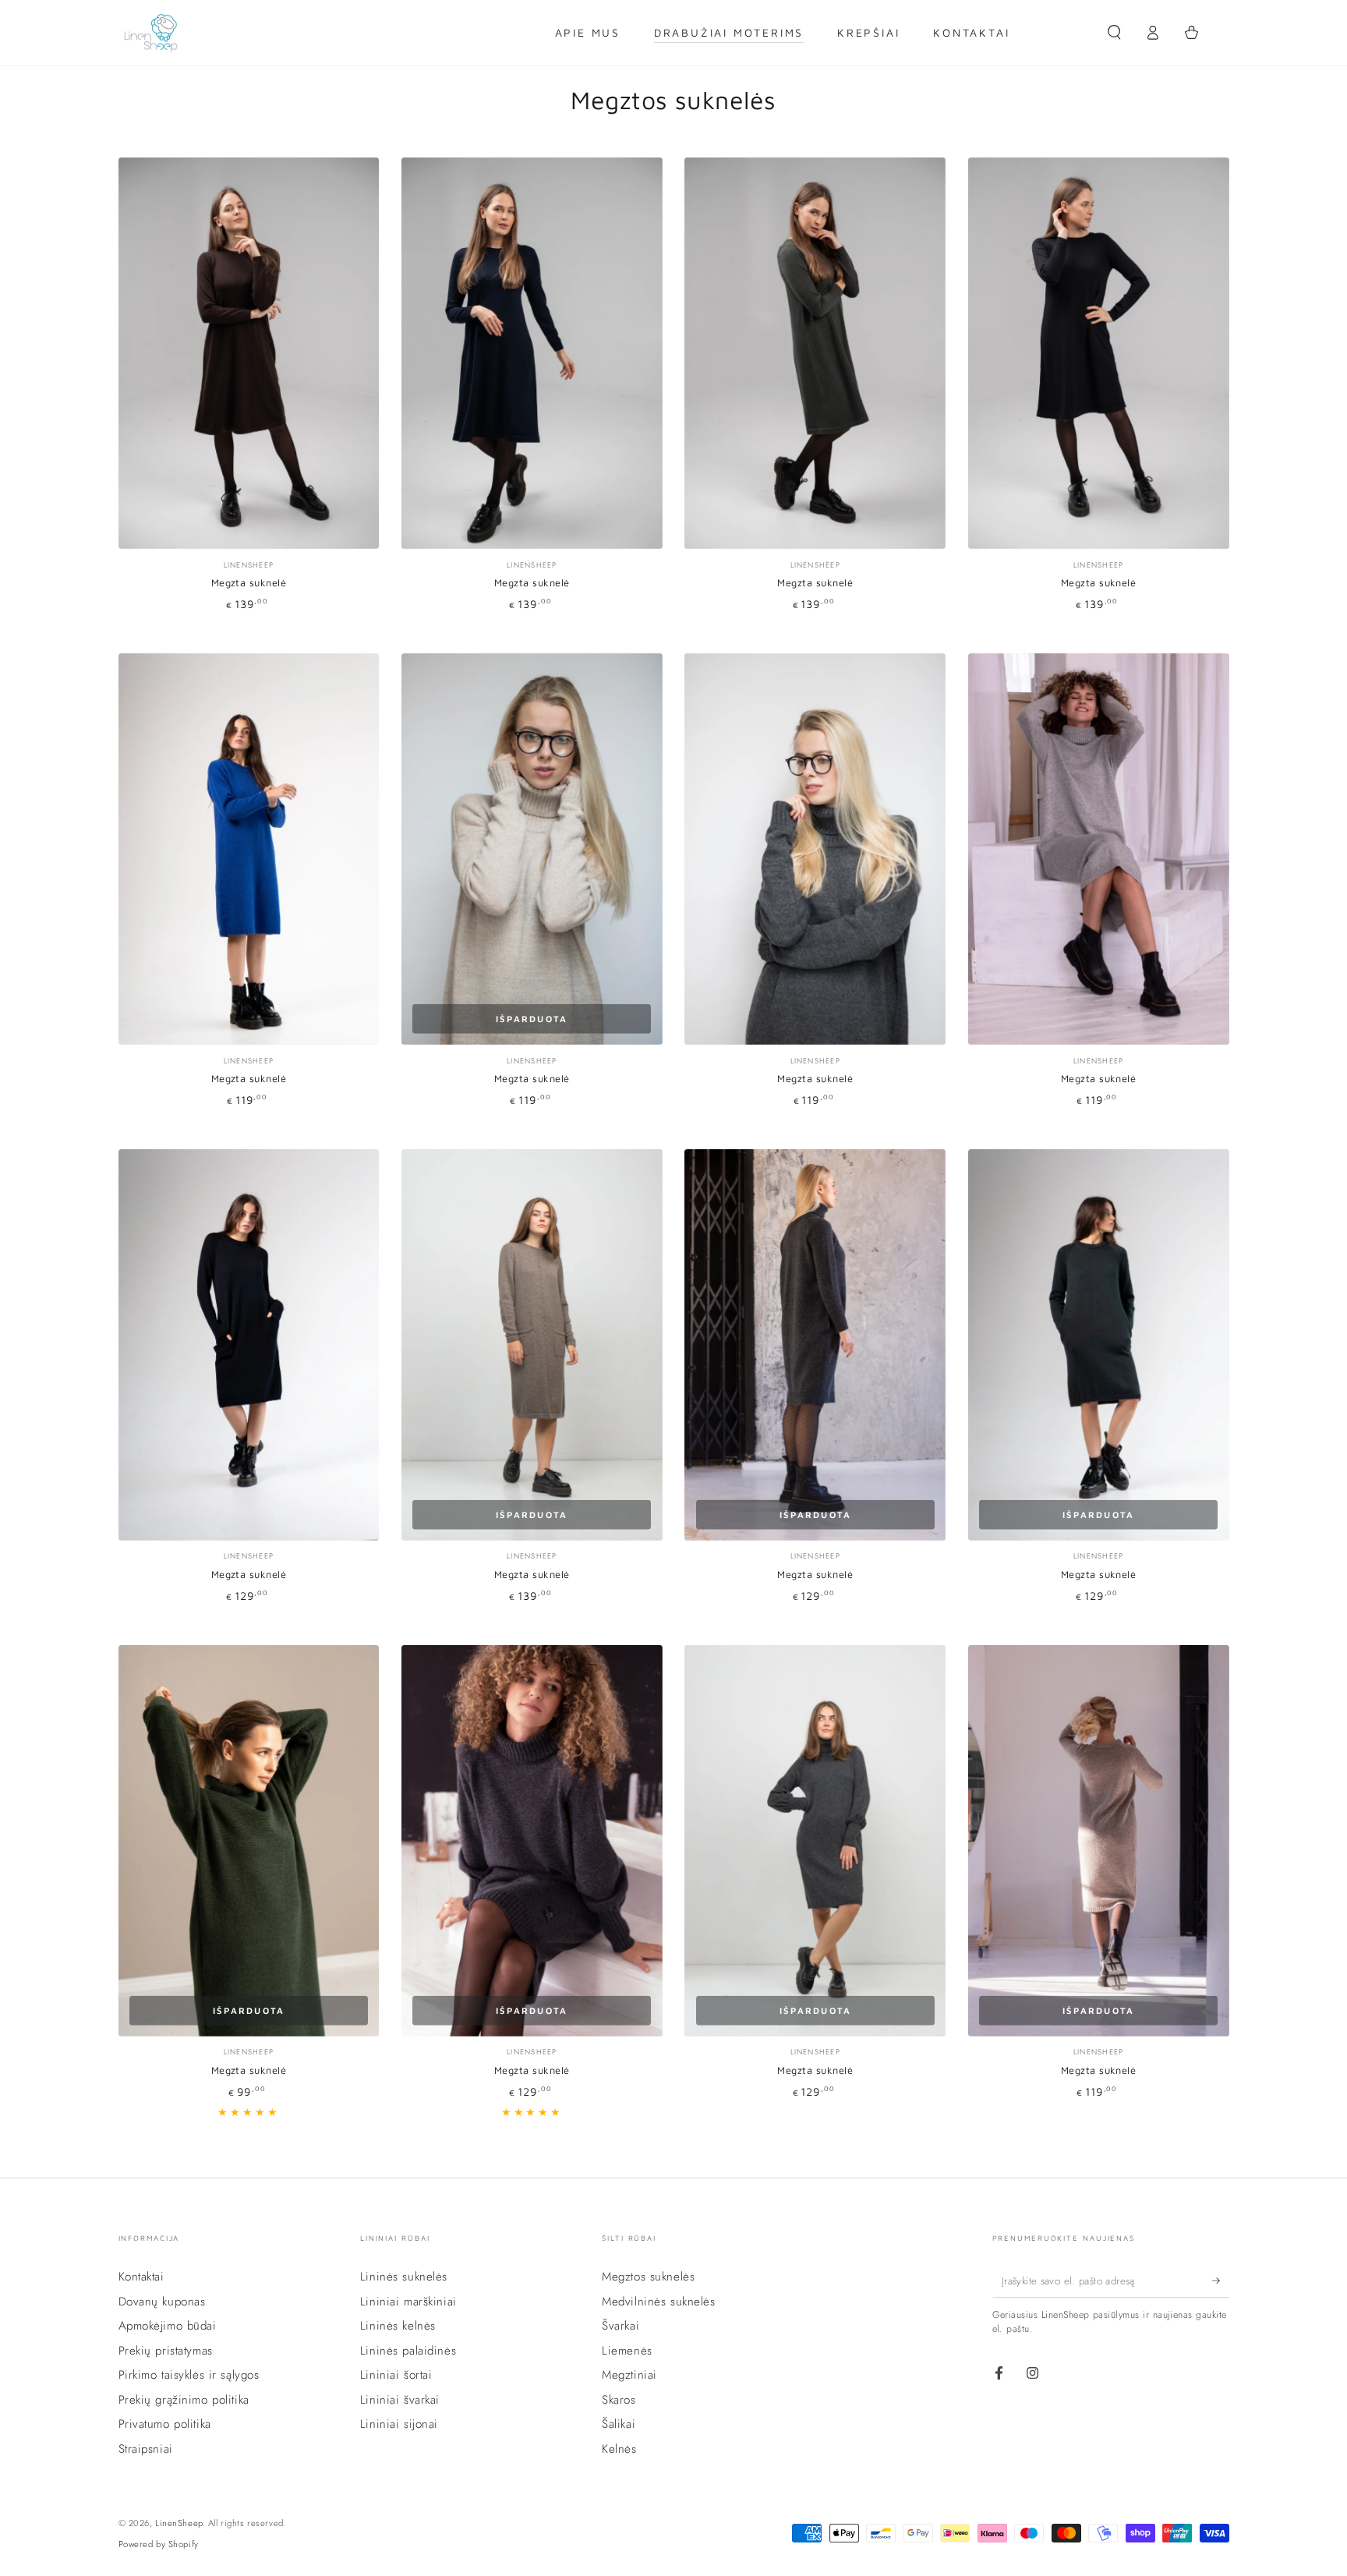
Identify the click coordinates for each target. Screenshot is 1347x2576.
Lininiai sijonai (399, 2424)
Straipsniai (146, 2449)
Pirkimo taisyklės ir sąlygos (189, 2375)
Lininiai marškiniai (408, 2302)
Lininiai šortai (396, 2375)
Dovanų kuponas (162, 2302)
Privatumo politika (165, 2424)
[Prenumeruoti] (1221, 2281)
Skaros (619, 2400)
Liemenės (627, 2351)
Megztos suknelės (648, 2277)
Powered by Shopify (159, 2544)
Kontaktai (141, 2277)
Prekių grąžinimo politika (184, 2400)
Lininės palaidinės (408, 2351)
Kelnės (619, 2449)
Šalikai (619, 2424)
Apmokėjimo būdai (168, 2326)
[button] (1114, 33)
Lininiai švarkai (400, 2400)
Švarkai (620, 2326)
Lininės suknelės (404, 2277)
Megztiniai (629, 2375)
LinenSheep (179, 2523)
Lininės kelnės (398, 2326)
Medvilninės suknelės (658, 2302)
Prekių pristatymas (166, 2351)
